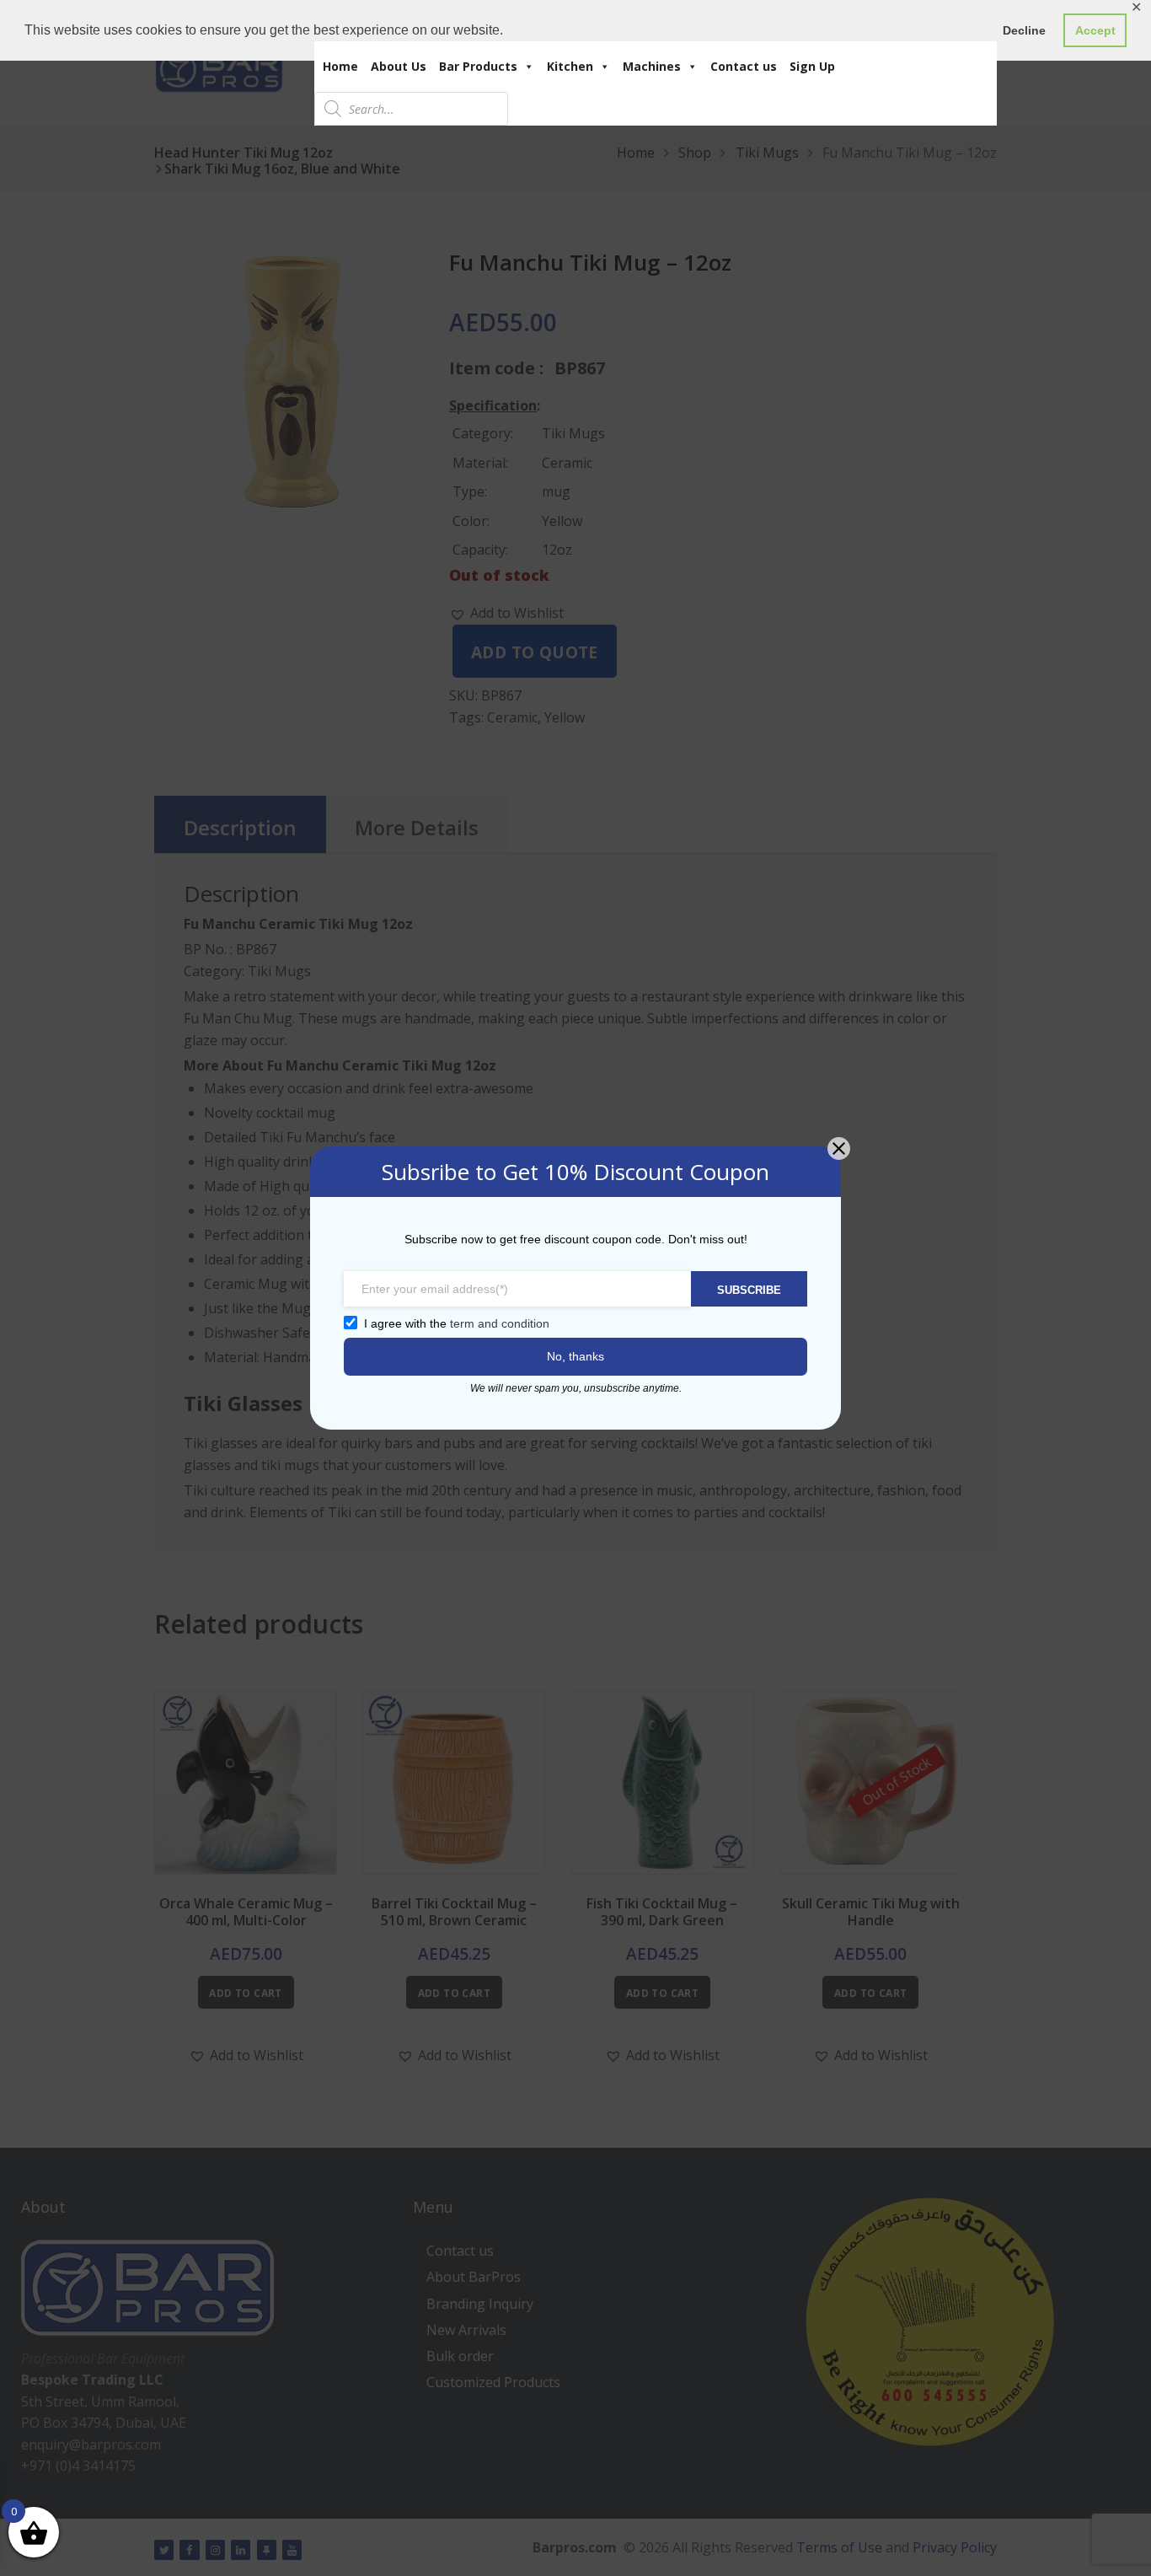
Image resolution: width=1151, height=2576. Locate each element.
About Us (399, 66)
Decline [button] (1024, 30)
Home (340, 66)
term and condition (500, 1323)
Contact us (744, 66)
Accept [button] (1095, 30)
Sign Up (812, 66)
